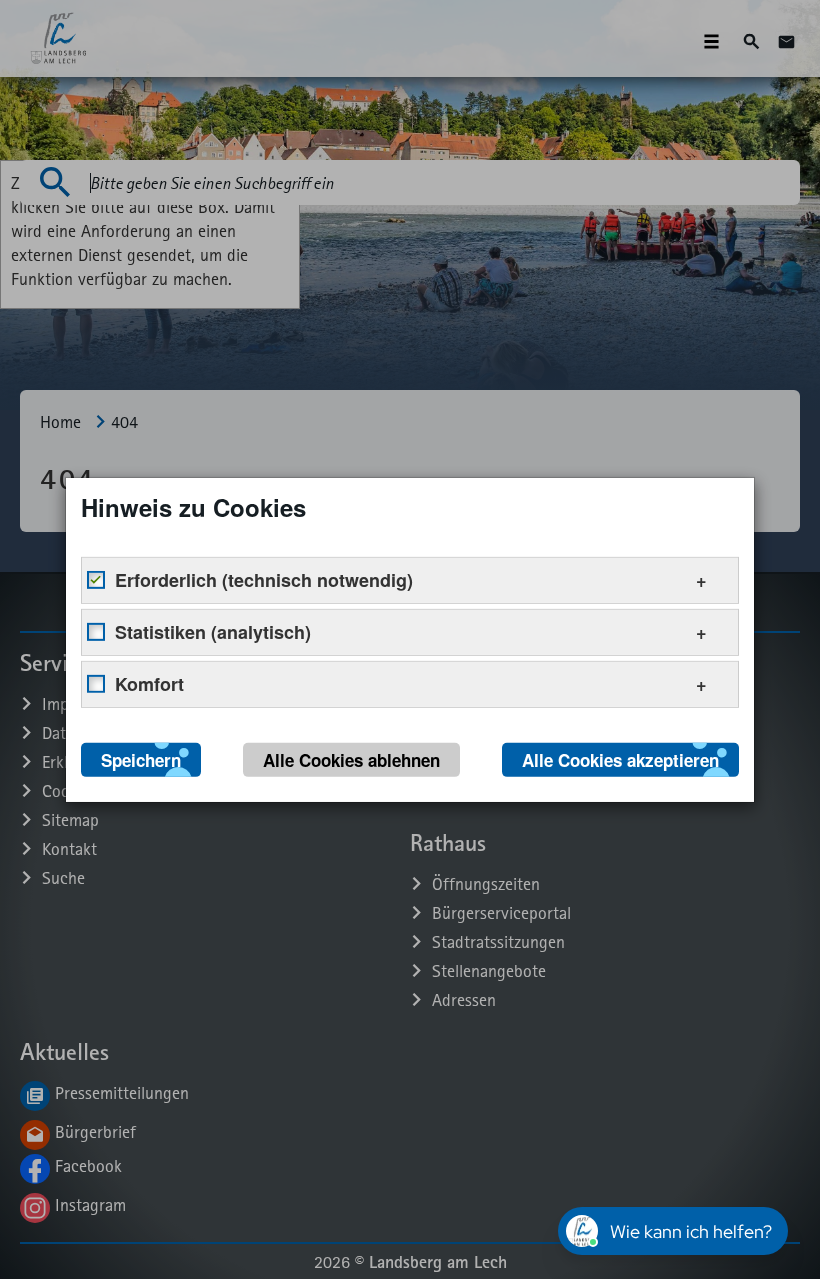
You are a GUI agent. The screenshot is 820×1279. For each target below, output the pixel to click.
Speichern (141, 759)
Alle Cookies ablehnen (351, 759)
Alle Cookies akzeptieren (620, 759)
